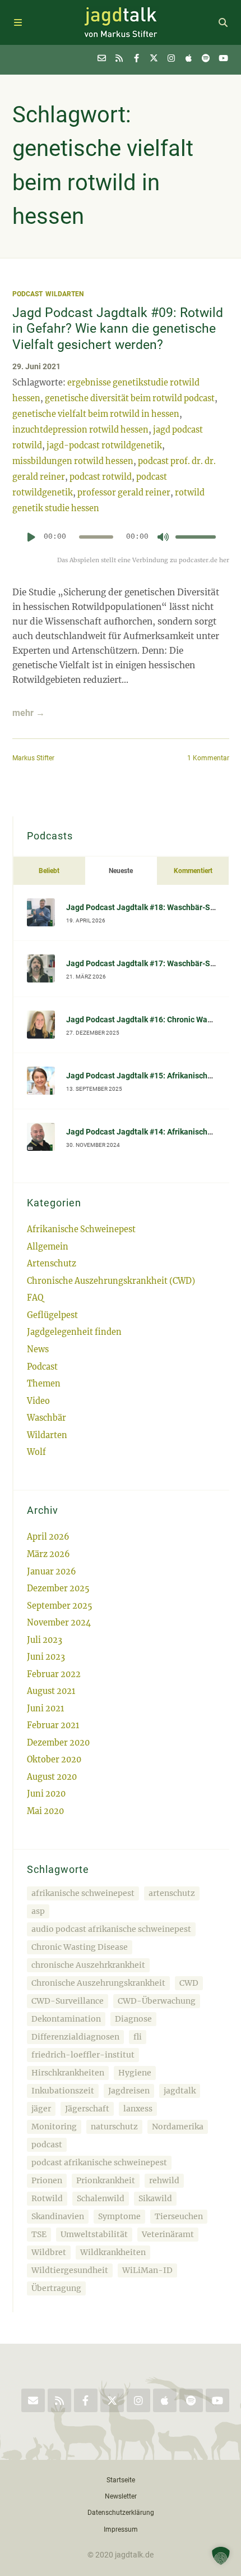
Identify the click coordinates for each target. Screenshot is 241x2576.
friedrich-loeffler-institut (83, 2055)
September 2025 (60, 1606)
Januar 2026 (52, 1572)
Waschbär (47, 1418)
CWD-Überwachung (157, 2001)
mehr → (29, 713)
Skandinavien (58, 2216)
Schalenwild (101, 2198)
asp (38, 1911)
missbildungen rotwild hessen (73, 461)
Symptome (119, 2216)
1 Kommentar (208, 758)
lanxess (138, 2109)
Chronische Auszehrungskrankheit (98, 1983)
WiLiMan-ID (147, 2270)
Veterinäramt (168, 2234)
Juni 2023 (46, 1657)
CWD (189, 1983)
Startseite (121, 2480)
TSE (39, 2234)
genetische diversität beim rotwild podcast (130, 398)
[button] (221, 2556)
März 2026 (48, 1554)
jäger (41, 2109)
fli (138, 2037)
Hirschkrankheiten (68, 2073)
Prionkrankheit (106, 2180)
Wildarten (64, 294)
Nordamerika (178, 2127)
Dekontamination (66, 2019)
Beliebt (49, 871)
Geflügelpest (52, 1315)
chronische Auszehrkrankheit (88, 1965)
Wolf (36, 1452)
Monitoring (54, 2127)
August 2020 (52, 1777)
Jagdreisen (129, 2091)
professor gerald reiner (124, 493)
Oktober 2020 (54, 1760)
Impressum (121, 2529)
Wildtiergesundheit (70, 2270)
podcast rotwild (101, 477)
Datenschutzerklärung (121, 2512)
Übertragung (56, 2288)
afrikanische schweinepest (83, 1893)
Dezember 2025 (58, 1588)
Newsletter (121, 2496)
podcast (47, 2145)
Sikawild (155, 2198)
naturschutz (114, 2127)
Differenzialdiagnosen (75, 2037)
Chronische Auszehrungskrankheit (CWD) (111, 1281)
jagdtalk (180, 2091)
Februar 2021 (53, 1725)
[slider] (196, 537)
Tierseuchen (179, 2216)
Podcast (27, 294)
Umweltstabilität (94, 2234)
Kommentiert (193, 871)
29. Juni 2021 (36, 367)
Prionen (47, 2180)
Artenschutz (52, 1264)
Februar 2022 (54, 1674)
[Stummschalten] (163, 537)
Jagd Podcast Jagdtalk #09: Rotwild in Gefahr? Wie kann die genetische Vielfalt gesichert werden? (118, 329)
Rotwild (47, 2198)
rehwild (164, 2180)
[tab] (49, 871)
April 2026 (48, 1537)
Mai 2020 (45, 1811)
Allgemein (48, 1247)
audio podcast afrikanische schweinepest (111, 1929)
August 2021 (51, 1691)
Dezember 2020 (58, 1743)
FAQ (35, 1298)
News (38, 1349)
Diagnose (133, 2019)
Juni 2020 (46, 1794)
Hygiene (135, 2073)
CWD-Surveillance (68, 2001)
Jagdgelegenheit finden (74, 1332)
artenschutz (172, 1893)
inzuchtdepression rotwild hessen (80, 430)
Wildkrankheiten (113, 2252)
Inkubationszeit (63, 2091)
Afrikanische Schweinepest (81, 1229)
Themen (44, 1384)
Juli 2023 (45, 1640)
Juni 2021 (45, 1709)
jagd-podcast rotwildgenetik (104, 446)
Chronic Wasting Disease (80, 1947)
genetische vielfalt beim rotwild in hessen (96, 414)
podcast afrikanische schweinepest (99, 2162)
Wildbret (49, 2252)
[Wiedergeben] (31, 537)
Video (38, 1401)
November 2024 (59, 1623)
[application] (121, 541)
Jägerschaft (87, 2109)
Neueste (121, 871)
